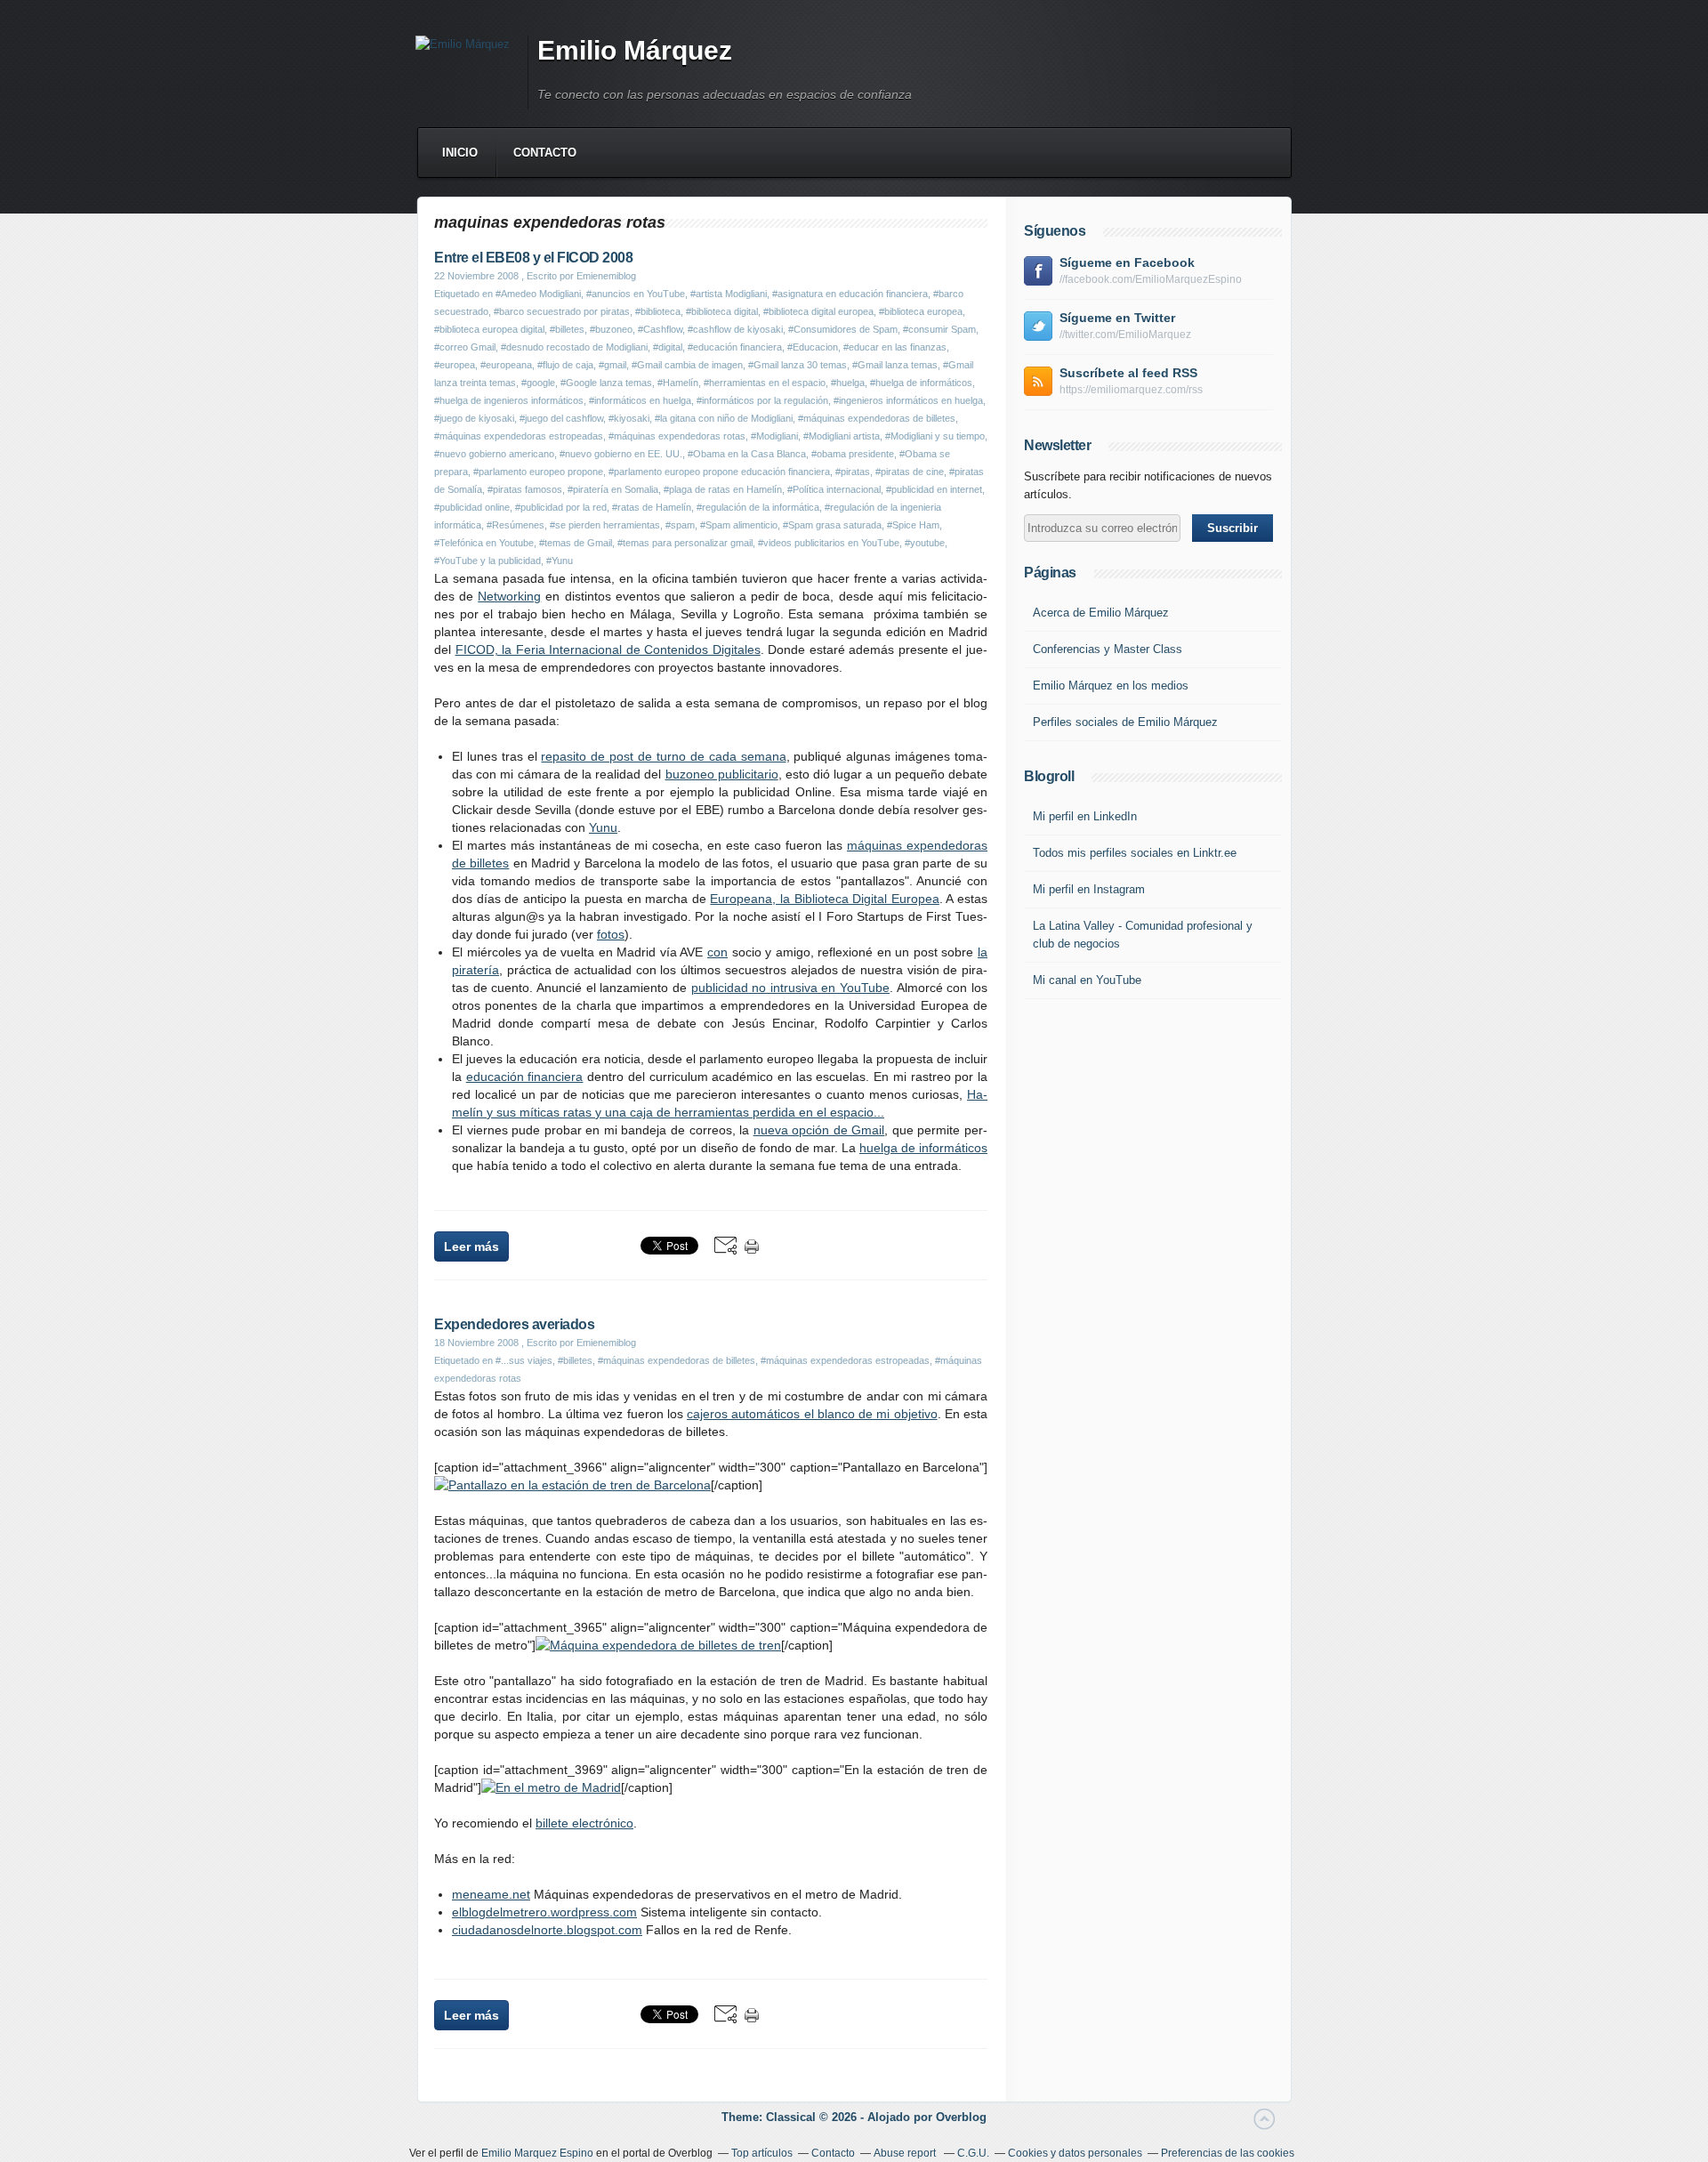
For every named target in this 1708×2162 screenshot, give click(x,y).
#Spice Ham (913, 525)
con (717, 952)
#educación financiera (735, 347)
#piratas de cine (910, 472)
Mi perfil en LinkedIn (1085, 816)
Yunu (603, 827)
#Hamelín (678, 383)
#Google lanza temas (606, 383)
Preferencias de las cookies (1228, 2153)
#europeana (506, 365)
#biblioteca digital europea (818, 311)
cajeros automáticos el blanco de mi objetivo (812, 1414)
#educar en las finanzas (895, 347)
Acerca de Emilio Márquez (1101, 613)
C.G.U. (973, 2153)
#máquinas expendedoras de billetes (877, 418)
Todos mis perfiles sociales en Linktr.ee (1135, 853)
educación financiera (525, 1077)
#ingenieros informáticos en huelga (908, 400)
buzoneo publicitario (722, 774)
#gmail (612, 365)
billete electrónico (584, 1823)
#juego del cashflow (561, 418)
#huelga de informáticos (921, 383)
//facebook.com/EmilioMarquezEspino (1151, 279)
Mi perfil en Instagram (1089, 889)
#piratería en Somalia (613, 489)
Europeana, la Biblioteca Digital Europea (824, 899)
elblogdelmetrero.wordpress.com (544, 1912)
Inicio (460, 153)
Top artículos (762, 2153)
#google (538, 383)
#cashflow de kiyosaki (735, 329)
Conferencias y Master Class (1108, 649)
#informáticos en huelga (640, 400)
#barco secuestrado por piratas (562, 311)
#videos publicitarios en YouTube (829, 543)
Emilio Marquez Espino (537, 2153)
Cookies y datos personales (1075, 2153)
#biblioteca (658, 311)
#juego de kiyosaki (474, 418)
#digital (668, 347)
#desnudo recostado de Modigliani (574, 347)
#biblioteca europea (921, 311)
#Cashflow (660, 329)
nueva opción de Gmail (819, 1130)
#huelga (848, 383)
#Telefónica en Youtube (484, 543)
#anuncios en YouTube (636, 294)
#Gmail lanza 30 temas (798, 365)
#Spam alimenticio (739, 525)
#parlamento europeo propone (538, 472)
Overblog (961, 2117)
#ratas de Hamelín (652, 507)
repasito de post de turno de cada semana (663, 756)
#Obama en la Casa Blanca (747, 454)
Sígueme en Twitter (1117, 318)
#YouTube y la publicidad (487, 561)
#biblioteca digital (722, 311)
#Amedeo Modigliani (538, 294)
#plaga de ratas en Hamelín (723, 489)
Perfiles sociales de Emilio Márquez (1125, 722)
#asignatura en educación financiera (850, 294)
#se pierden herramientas (605, 525)
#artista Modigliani (729, 294)
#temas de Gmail (576, 543)
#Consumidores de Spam (843, 329)
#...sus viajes (524, 1360)
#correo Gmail (465, 347)
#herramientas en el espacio (765, 383)
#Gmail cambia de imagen (687, 365)
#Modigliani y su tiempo (935, 436)
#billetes (567, 329)
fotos (611, 934)
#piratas (853, 472)
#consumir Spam (939, 329)
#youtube (925, 543)
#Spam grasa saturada (832, 525)
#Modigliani (774, 436)
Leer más (471, 1246)
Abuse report (906, 2153)
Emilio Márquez (635, 50)
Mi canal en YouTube (1087, 980)
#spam (680, 525)
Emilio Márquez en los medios (1111, 686)
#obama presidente (853, 454)
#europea (455, 365)
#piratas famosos (525, 489)
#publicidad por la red (561, 507)
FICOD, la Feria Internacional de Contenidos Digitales (608, 649)
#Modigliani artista (842, 436)
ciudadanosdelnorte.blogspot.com (547, 1930)
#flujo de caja (565, 365)
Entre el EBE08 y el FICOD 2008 (533, 258)
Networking (509, 596)
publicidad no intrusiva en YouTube (791, 988)
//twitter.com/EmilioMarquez (1125, 335)
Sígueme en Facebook (1127, 262)
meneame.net (491, 1894)
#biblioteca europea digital (489, 329)
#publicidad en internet (934, 489)
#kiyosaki (629, 418)
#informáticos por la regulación (762, 400)
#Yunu (560, 561)
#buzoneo (611, 329)
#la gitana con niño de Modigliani (724, 418)
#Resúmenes (516, 525)
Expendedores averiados (514, 1324)
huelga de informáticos (923, 1148)
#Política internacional (834, 489)
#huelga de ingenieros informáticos (509, 400)
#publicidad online (472, 507)
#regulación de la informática (758, 507)
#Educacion (813, 347)
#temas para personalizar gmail (685, 543)
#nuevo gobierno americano (494, 454)
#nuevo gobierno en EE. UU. (621, 454)
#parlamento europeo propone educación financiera (719, 472)
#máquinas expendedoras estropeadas (519, 436)
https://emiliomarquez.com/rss (1131, 390)
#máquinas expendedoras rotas (677, 436)
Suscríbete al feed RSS (1128, 373)
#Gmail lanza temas (895, 365)
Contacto (545, 153)
